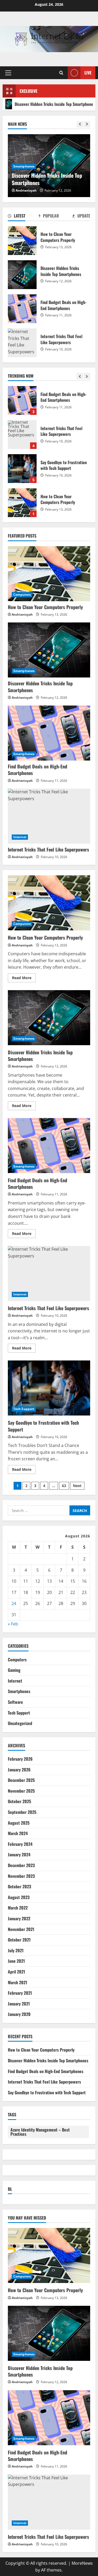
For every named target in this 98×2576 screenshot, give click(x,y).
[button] (8, 73)
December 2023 (21, 1865)
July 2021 (16, 1950)
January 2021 (19, 2004)
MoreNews (82, 2563)
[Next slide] (87, 124)
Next (77, 1486)
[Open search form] (61, 73)
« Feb (13, 1624)
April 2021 (16, 1972)
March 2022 (18, 1908)
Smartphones (24, 166)
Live (88, 73)
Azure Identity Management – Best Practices (40, 2132)
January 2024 (19, 1854)
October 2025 (19, 1801)
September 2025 (22, 1812)
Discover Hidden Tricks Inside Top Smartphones (47, 179)
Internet (20, 837)
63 (64, 1486)
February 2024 (20, 1844)
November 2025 (21, 1791)
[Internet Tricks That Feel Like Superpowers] (49, 816)
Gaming (14, 1670)
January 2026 (19, 1770)
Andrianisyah (26, 190)
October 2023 (19, 1886)
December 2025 (21, 1780)
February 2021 (20, 1993)
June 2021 (16, 1961)
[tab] (17, 217)
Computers (22, 595)
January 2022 (19, 1918)
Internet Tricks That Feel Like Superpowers (22, 400)
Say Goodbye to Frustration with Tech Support (22, 435)
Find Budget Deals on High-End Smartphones (22, 309)
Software (15, 1702)
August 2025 (19, 1823)
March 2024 (18, 1833)
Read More (24, 979)
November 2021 (21, 1929)
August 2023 (19, 1897)
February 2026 (20, 1759)
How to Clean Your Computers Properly (22, 469)
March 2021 (18, 1982)
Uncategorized (20, 1723)
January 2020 (19, 2014)
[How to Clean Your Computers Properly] (49, 574)
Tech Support (24, 1409)
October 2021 (19, 1940)
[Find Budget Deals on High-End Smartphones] (49, 733)
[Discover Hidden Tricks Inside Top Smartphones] (49, 650)
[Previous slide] (80, 124)
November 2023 (21, 1876)
